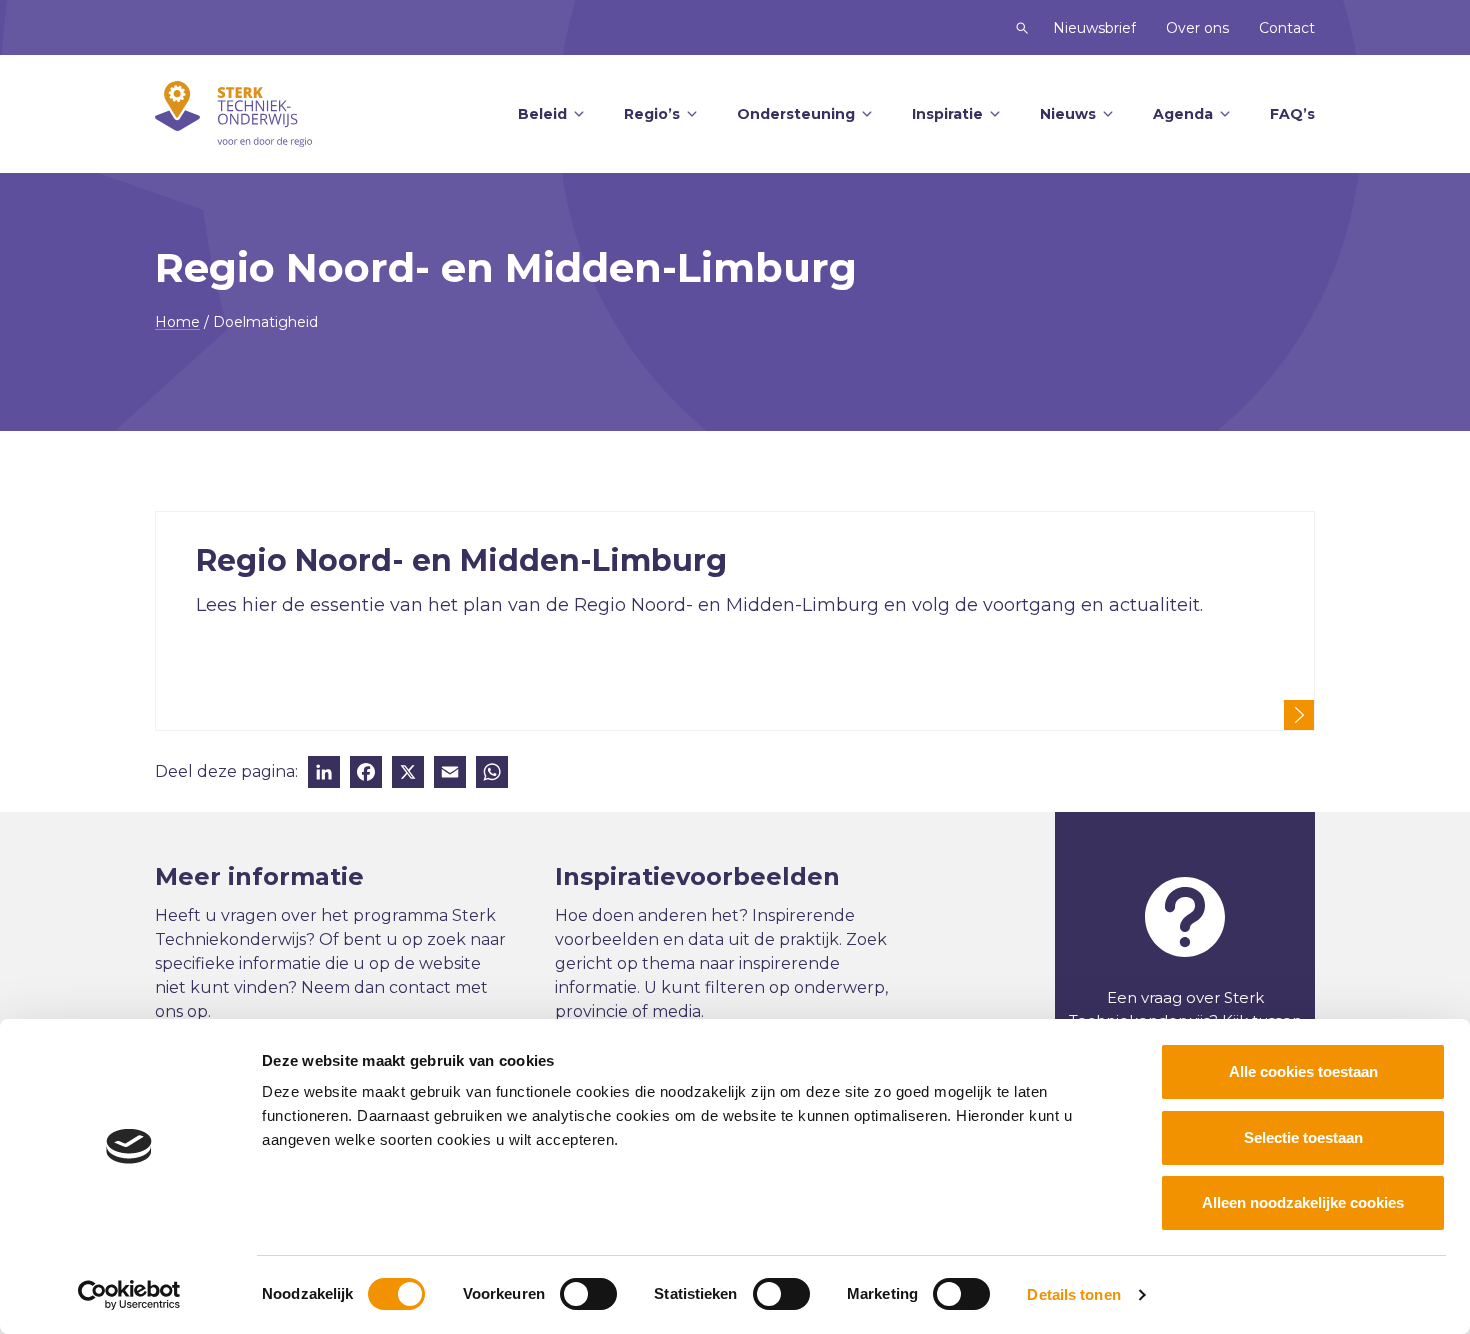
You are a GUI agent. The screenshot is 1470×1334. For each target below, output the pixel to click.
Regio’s (652, 114)
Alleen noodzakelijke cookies (1303, 1202)
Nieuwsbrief (1094, 28)
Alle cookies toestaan (1303, 1071)
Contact (1287, 28)
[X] (408, 774)
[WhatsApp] (492, 774)
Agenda (1183, 114)
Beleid (542, 114)
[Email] (450, 774)
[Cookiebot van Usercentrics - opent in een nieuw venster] (129, 1295)
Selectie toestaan (1303, 1137)
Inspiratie (947, 114)
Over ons (1197, 28)
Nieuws (1068, 114)
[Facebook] (366, 774)
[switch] (588, 1294)
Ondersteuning (796, 114)
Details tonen (1073, 1294)
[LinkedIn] (324, 774)
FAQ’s (1292, 114)
